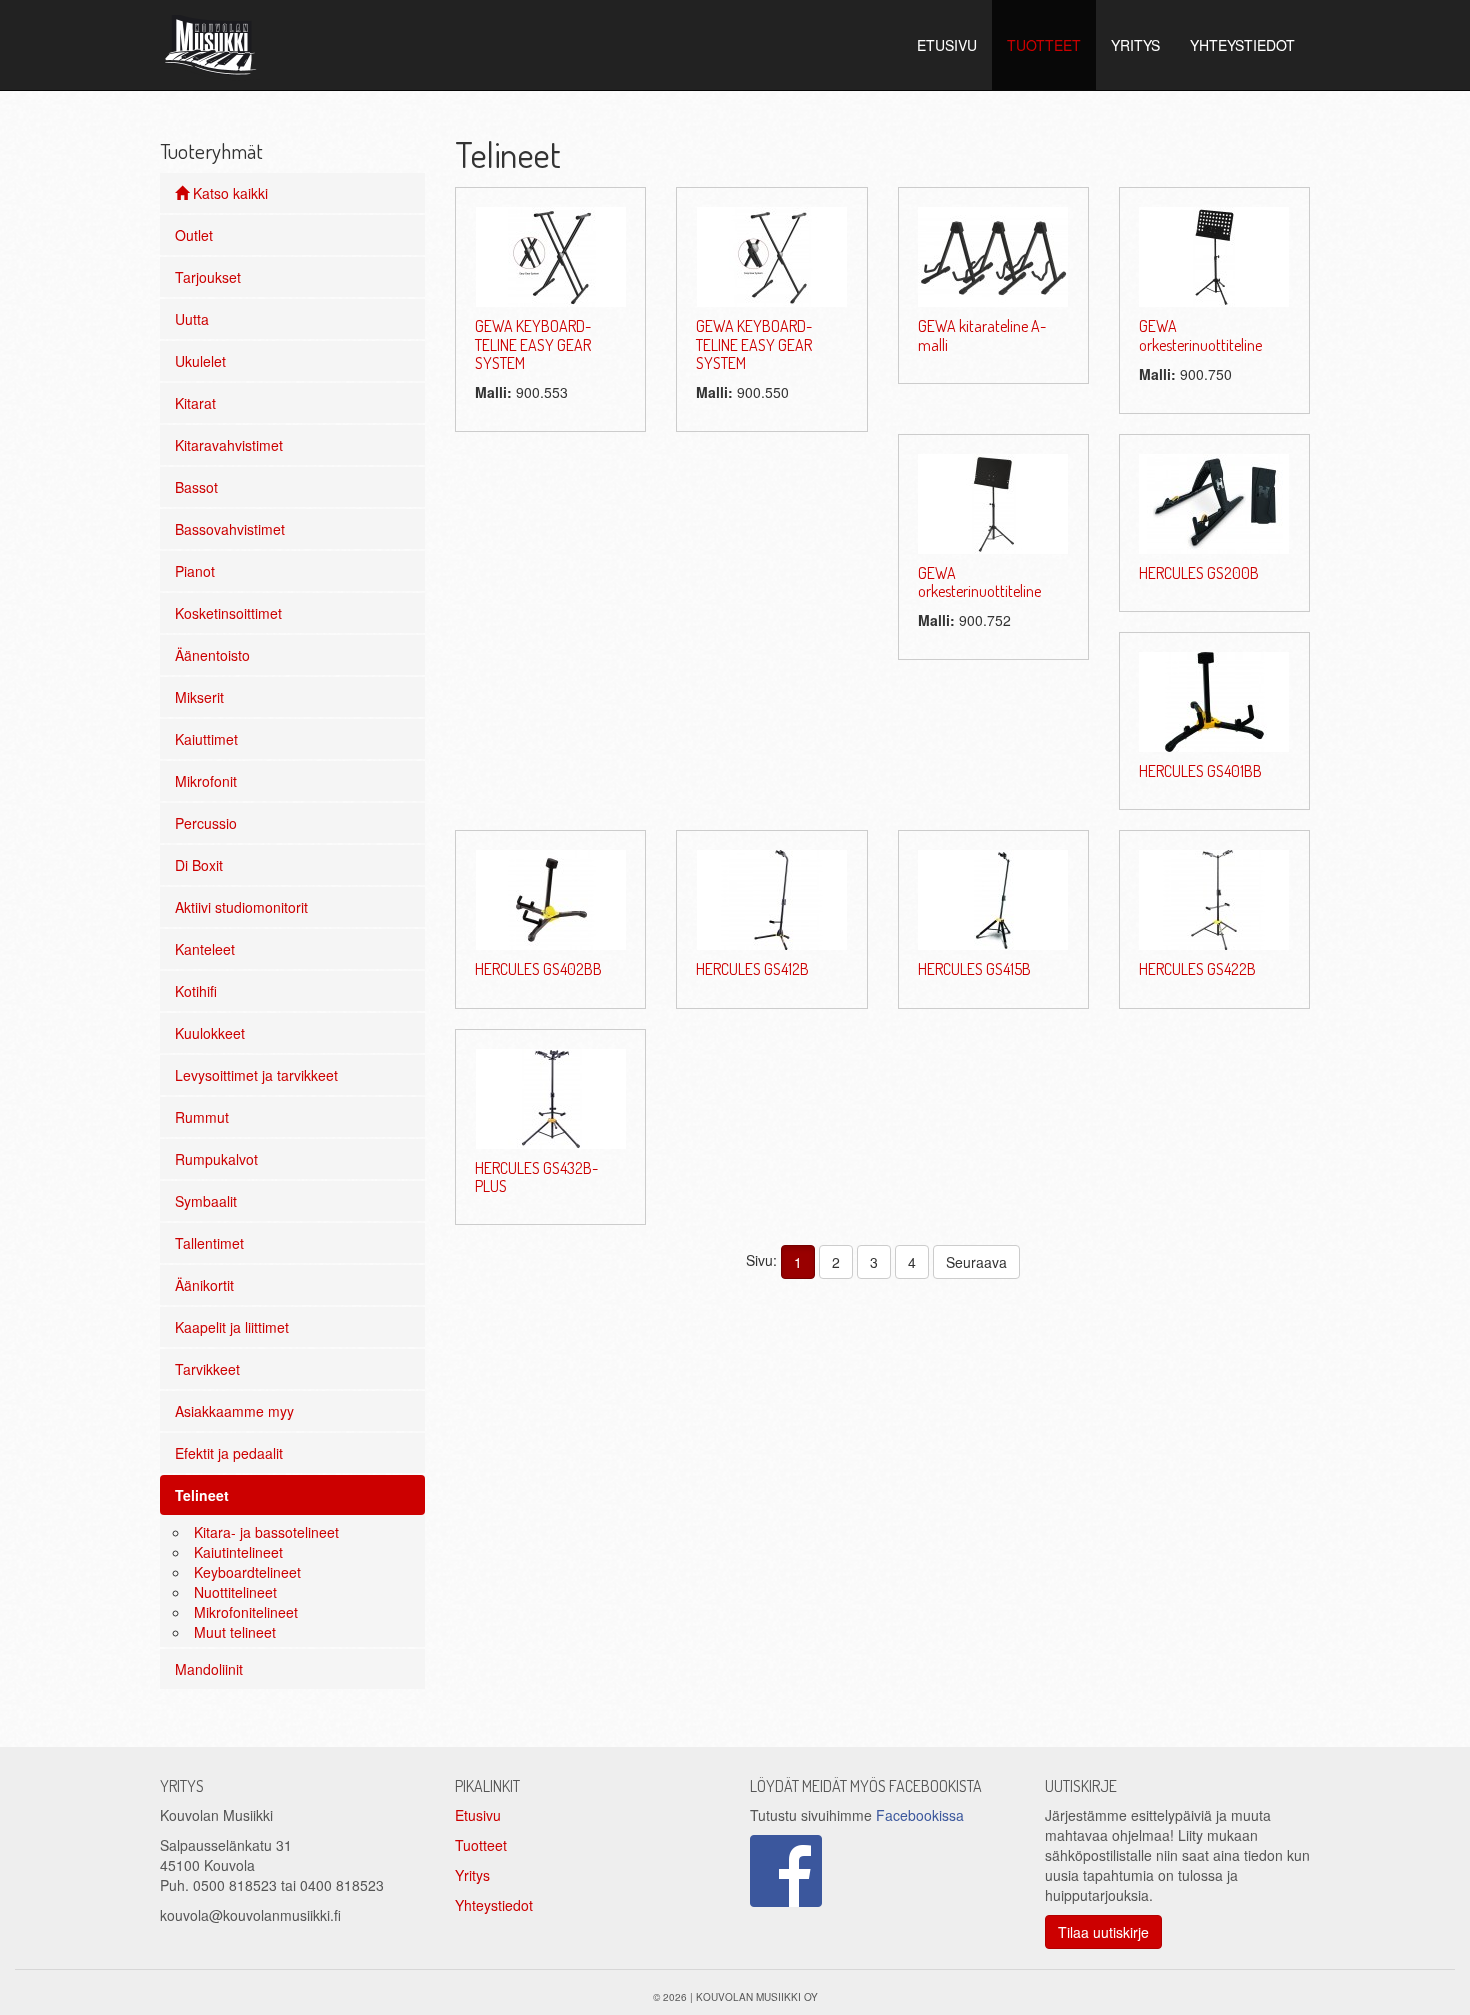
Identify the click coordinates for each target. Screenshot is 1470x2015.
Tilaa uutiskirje (1103, 1932)
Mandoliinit (209, 1669)
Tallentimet (209, 1243)
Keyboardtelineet (247, 1572)
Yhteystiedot (494, 1905)
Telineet (202, 1495)
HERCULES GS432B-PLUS (536, 1177)
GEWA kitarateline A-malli (982, 335)
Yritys (472, 1875)
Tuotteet (481, 1845)
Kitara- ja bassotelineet (266, 1532)
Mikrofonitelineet (246, 1612)
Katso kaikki (228, 193)
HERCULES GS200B (1199, 573)
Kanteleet (205, 949)
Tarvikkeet (207, 1369)
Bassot (196, 487)
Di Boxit (199, 865)
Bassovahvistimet (230, 529)
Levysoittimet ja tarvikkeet (256, 1075)
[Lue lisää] (551, 255)
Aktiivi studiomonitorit (241, 907)
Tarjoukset (208, 277)
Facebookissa (920, 1815)
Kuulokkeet (210, 1033)
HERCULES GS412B (752, 969)
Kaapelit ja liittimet (232, 1327)
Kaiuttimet (206, 739)
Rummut (202, 1117)
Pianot (195, 571)
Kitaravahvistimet (229, 445)
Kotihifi (196, 991)
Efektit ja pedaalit (229, 1453)
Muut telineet (235, 1632)
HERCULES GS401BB (1200, 771)
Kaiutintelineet (238, 1552)
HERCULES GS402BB (538, 969)
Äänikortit (204, 1285)
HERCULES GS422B (1197, 969)
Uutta (192, 319)
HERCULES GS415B (974, 969)
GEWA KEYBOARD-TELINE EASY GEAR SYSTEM (533, 344)
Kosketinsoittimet (228, 613)
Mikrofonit (206, 781)
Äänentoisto (212, 655)
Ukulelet (200, 361)
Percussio (206, 823)
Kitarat (195, 403)
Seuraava (976, 1262)
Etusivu (478, 1815)
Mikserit (199, 697)
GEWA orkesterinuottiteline (1200, 335)
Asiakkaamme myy (234, 1411)
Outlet (194, 235)
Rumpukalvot (216, 1159)
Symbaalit (206, 1201)
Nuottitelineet (235, 1592)
